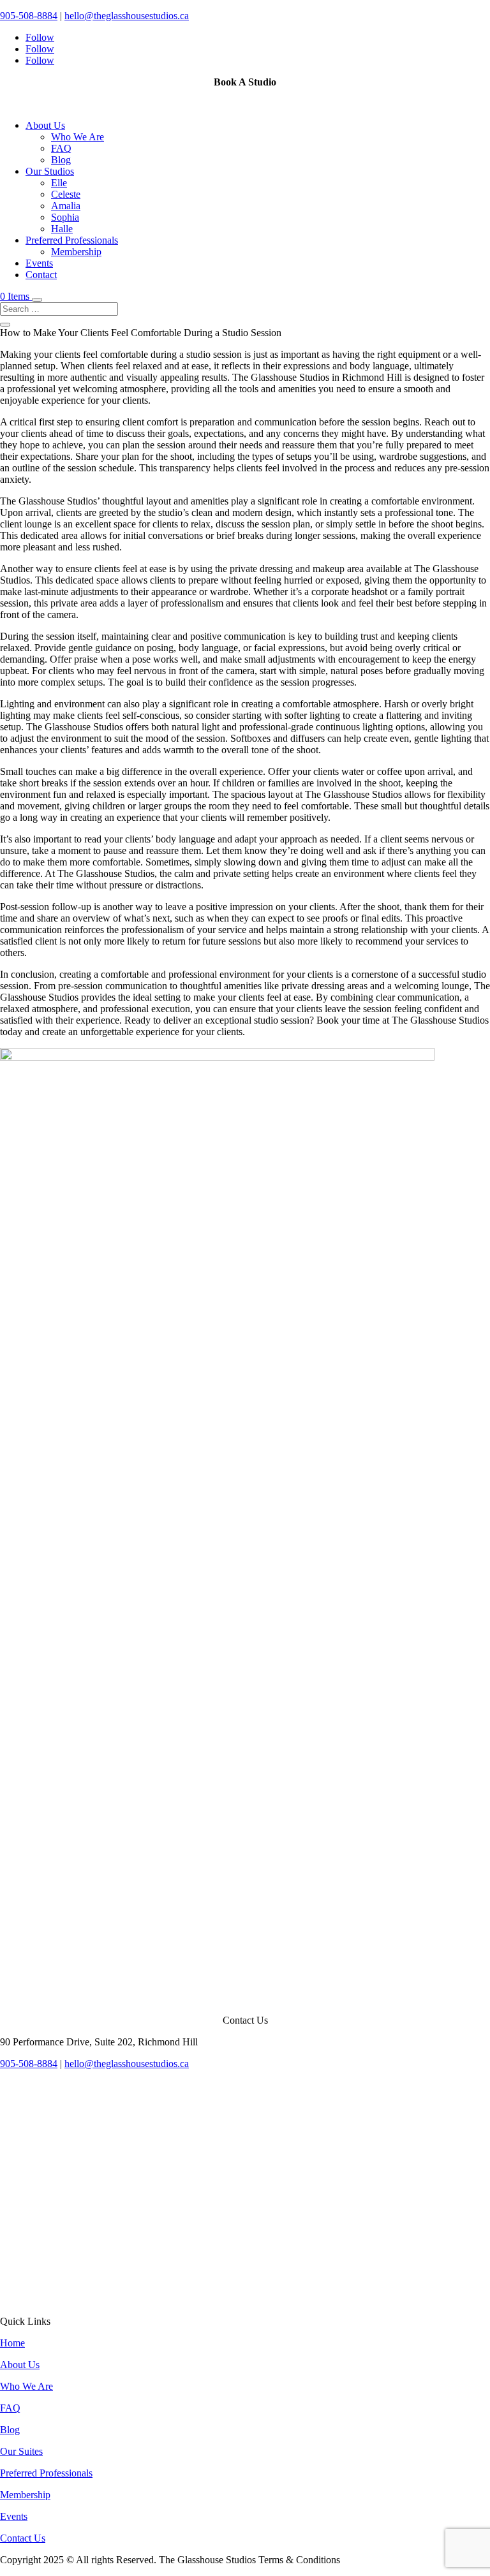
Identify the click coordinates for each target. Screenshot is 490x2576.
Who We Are (78, 137)
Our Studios (50, 171)
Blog (61, 160)
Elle (59, 183)
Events (39, 263)
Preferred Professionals (72, 240)
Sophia (65, 217)
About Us (45, 125)
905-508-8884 (29, 16)
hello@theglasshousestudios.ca (127, 16)
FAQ (61, 148)
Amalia (66, 206)
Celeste (66, 194)
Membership (76, 252)
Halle (62, 229)
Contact (41, 275)
